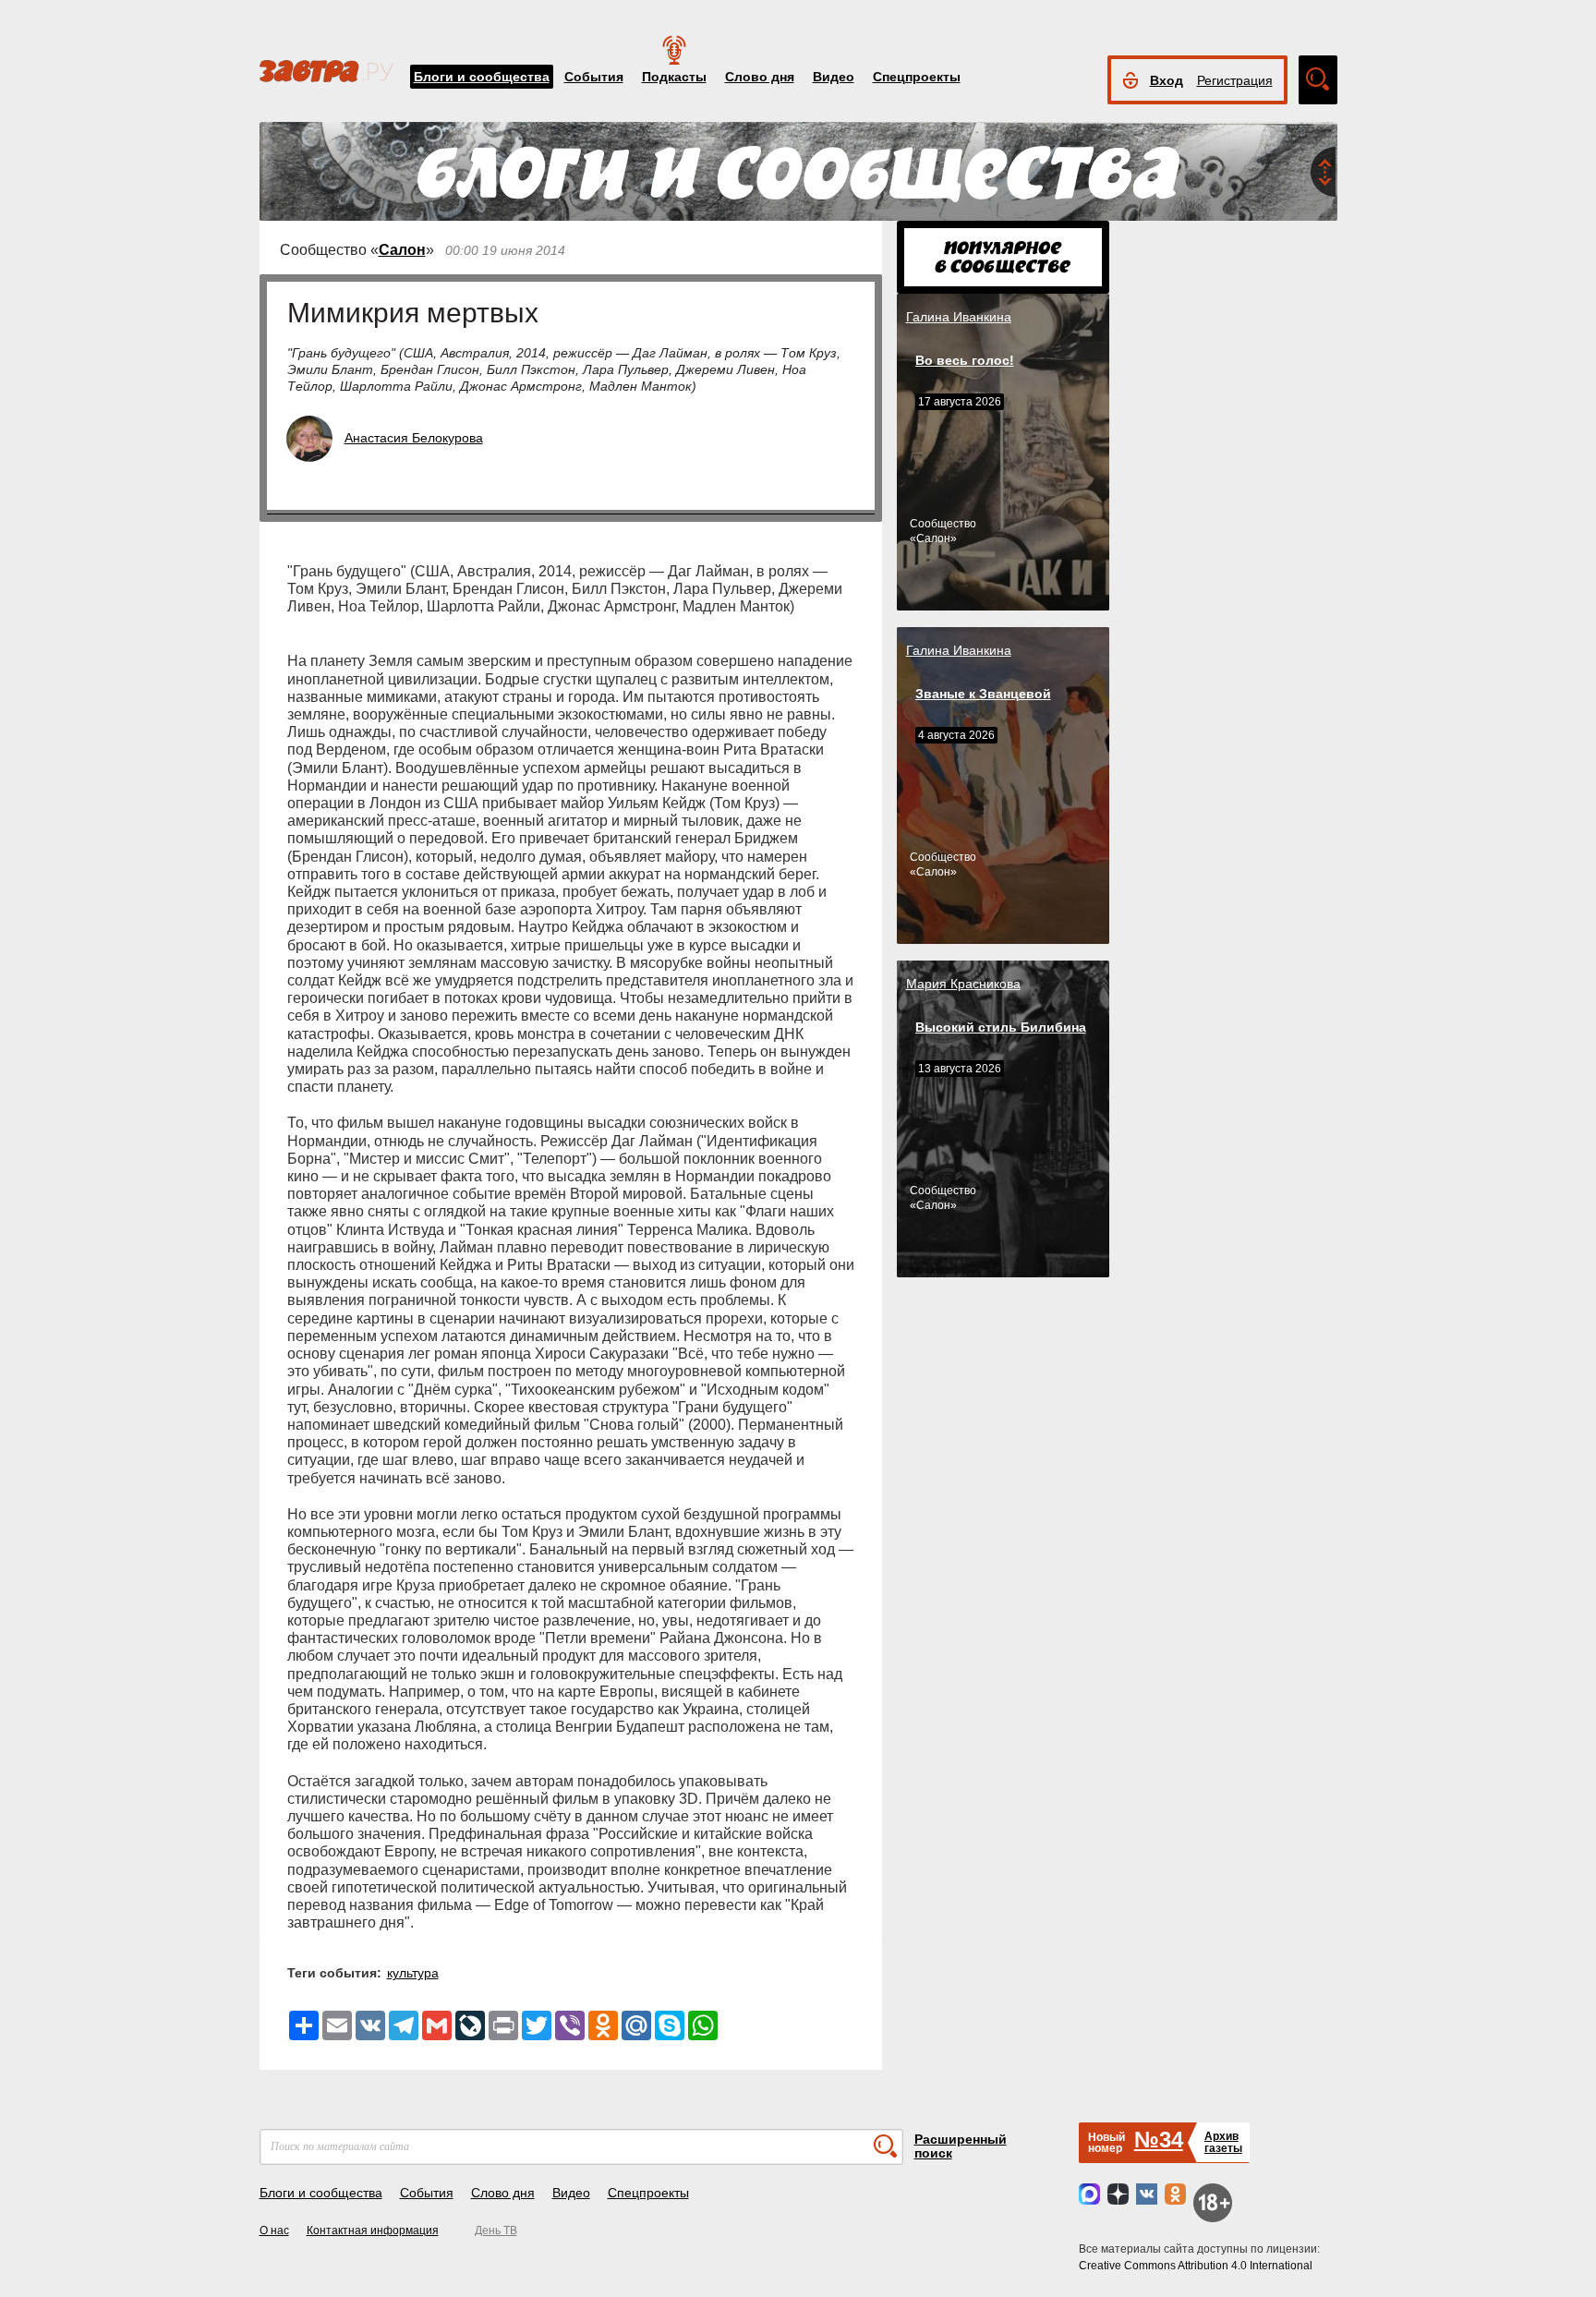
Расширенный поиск (961, 2146)
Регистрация (1235, 80)
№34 (1159, 2140)
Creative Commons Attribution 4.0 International (1196, 2266)
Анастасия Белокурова (414, 438)
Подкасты (674, 77)
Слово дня (760, 77)
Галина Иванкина (959, 317)
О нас (274, 2231)
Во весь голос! (965, 360)
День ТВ (496, 2231)
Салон (402, 250)
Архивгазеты (1223, 2142)
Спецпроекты (917, 77)
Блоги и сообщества (482, 77)
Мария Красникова (963, 984)
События (594, 77)
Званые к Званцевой (983, 694)
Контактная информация (373, 2231)
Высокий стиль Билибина (1001, 1027)
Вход (1167, 80)
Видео (834, 77)
